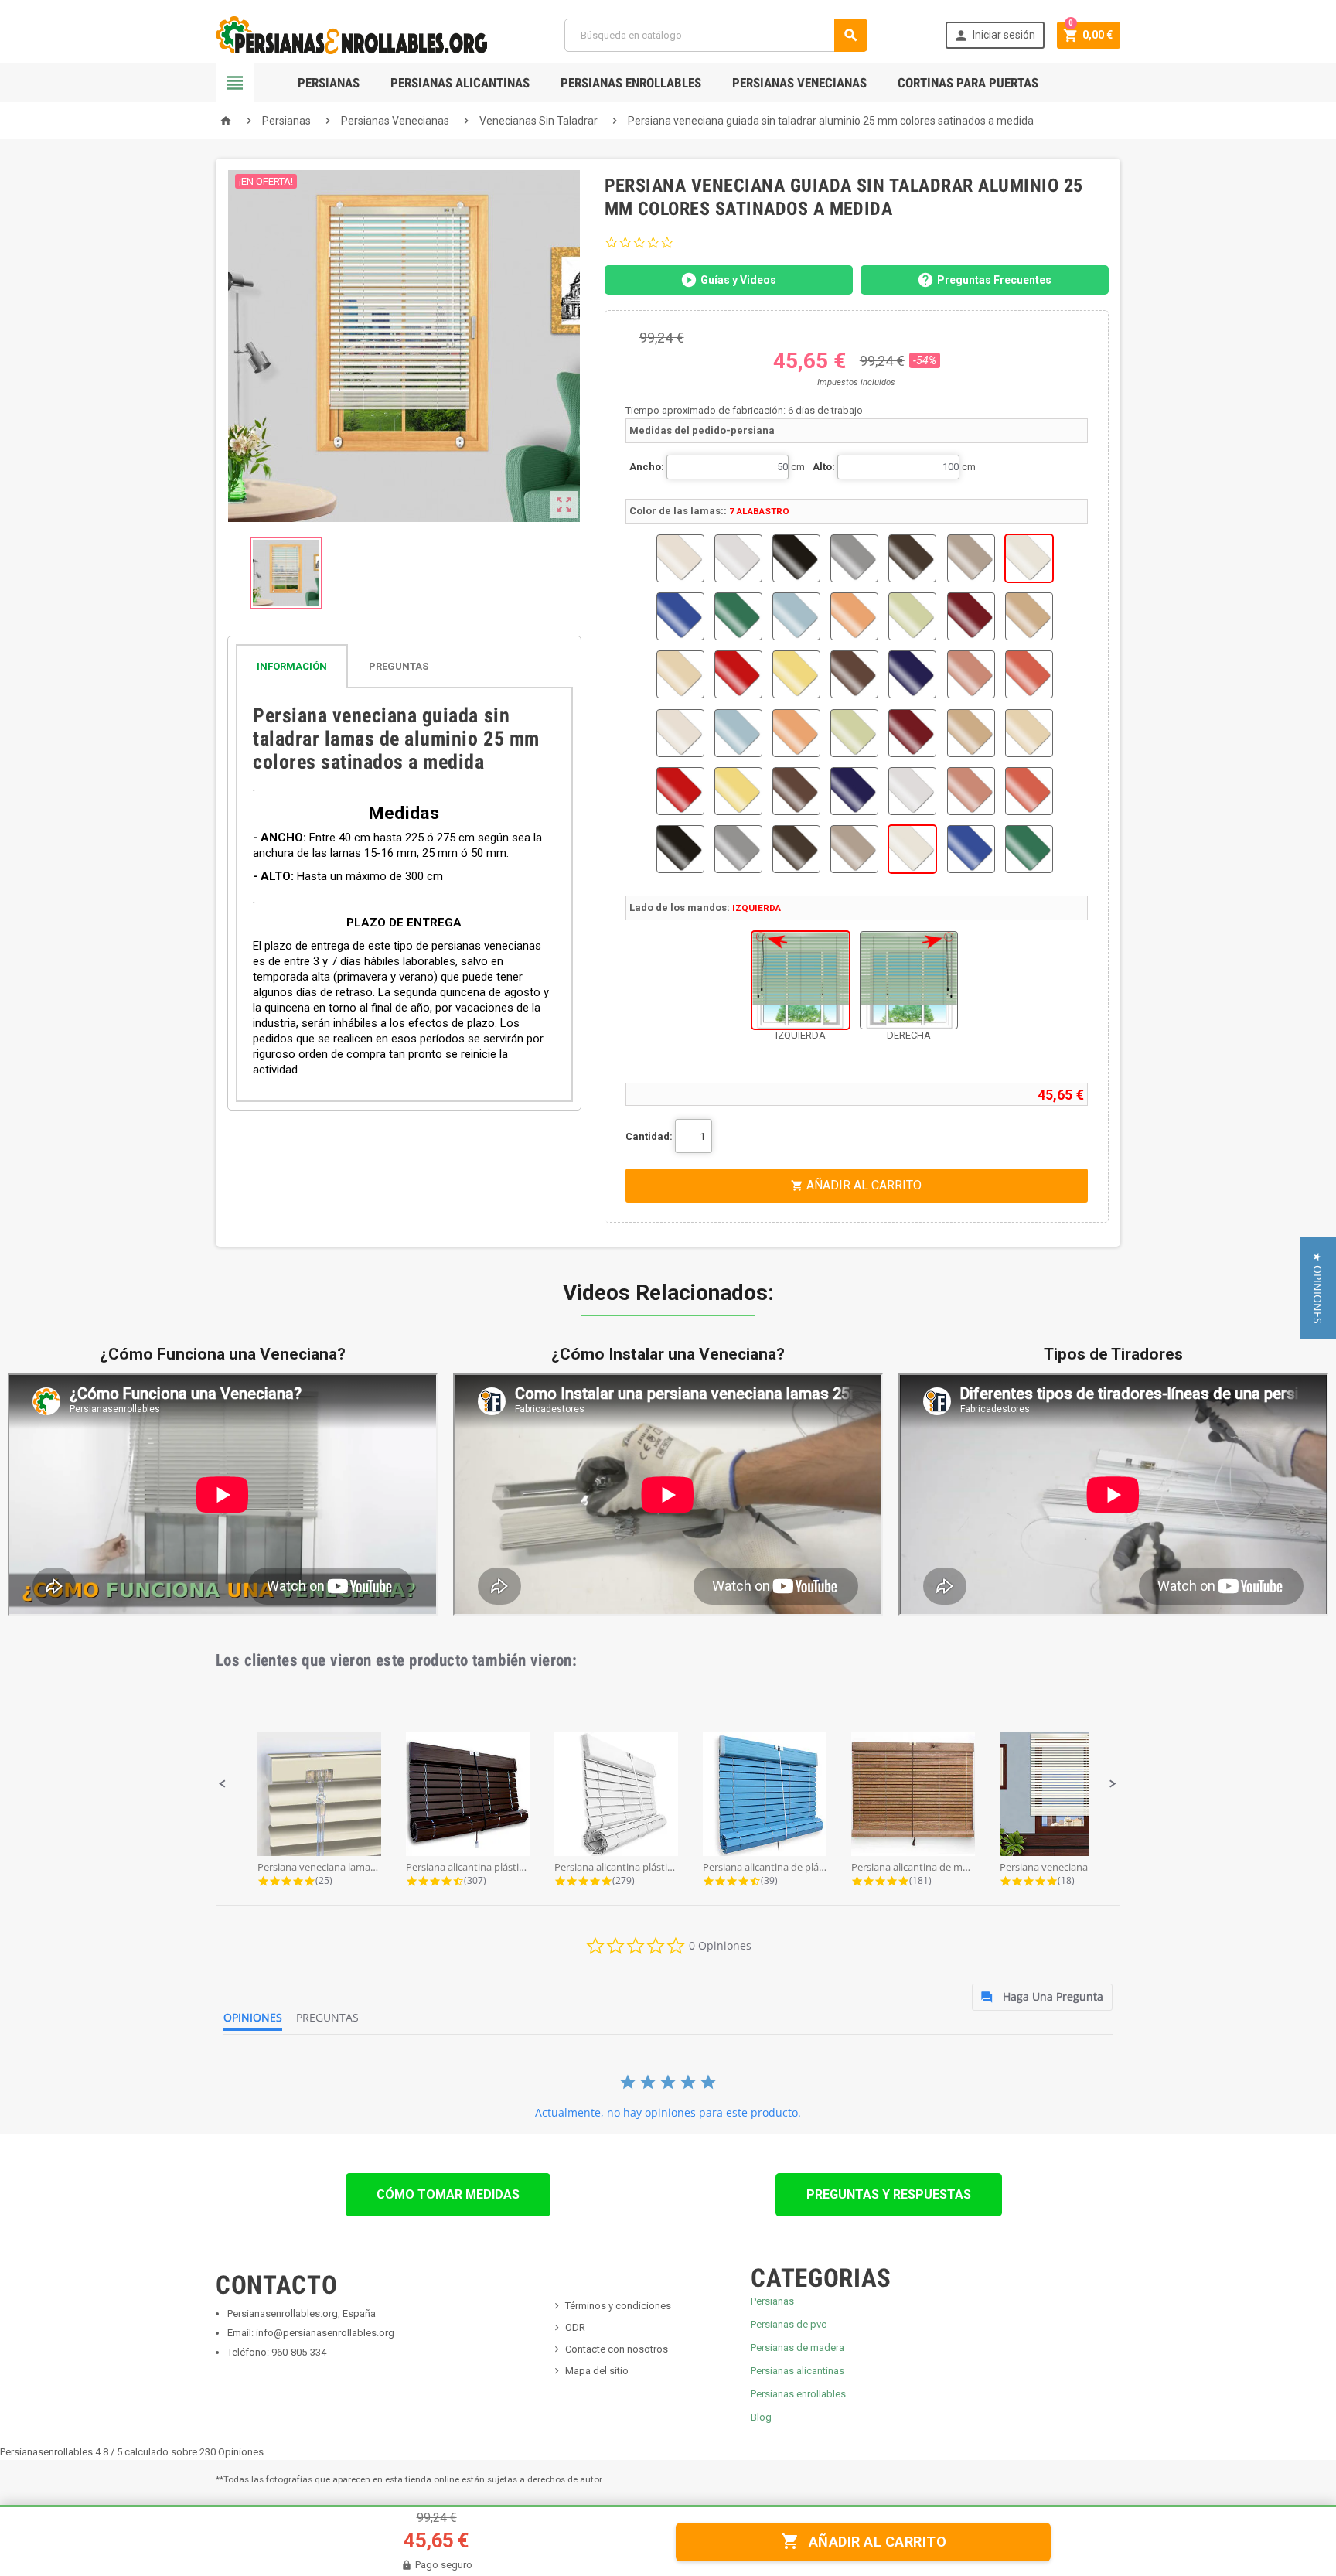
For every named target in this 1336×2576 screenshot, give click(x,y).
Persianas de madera (798, 2347)
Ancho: (647, 467)
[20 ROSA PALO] (971, 674)
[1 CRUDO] (680, 558)
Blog (761, 2417)
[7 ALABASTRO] (1029, 558)
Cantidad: (649, 1136)
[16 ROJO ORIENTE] (738, 674)
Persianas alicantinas (798, 2371)
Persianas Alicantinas (460, 83)
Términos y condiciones (618, 2306)
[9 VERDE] (738, 616)
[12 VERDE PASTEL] (912, 616)
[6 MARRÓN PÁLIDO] (971, 558)
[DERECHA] (909, 980)
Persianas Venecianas (799, 83)
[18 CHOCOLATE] (854, 674)
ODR (575, 2327)
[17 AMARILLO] (796, 674)
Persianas (329, 83)
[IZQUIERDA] (801, 980)
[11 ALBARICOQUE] (854, 616)
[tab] (404, 666)
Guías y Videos (738, 280)
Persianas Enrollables (631, 83)
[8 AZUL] (680, 616)
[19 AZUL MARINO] (912, 674)
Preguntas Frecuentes (994, 280)
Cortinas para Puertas (968, 83)
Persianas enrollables (798, 2394)
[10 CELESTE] (796, 616)
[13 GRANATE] (971, 616)
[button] (223, 1784)
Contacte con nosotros (617, 2349)
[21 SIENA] (1029, 674)
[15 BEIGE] (680, 674)
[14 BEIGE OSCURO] (1029, 616)
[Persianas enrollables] (351, 34)
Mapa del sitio (597, 2371)
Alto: (824, 467)
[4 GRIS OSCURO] (854, 558)
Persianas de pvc (789, 2324)
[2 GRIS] (738, 558)
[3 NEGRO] (796, 558)
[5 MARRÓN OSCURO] (912, 558)
